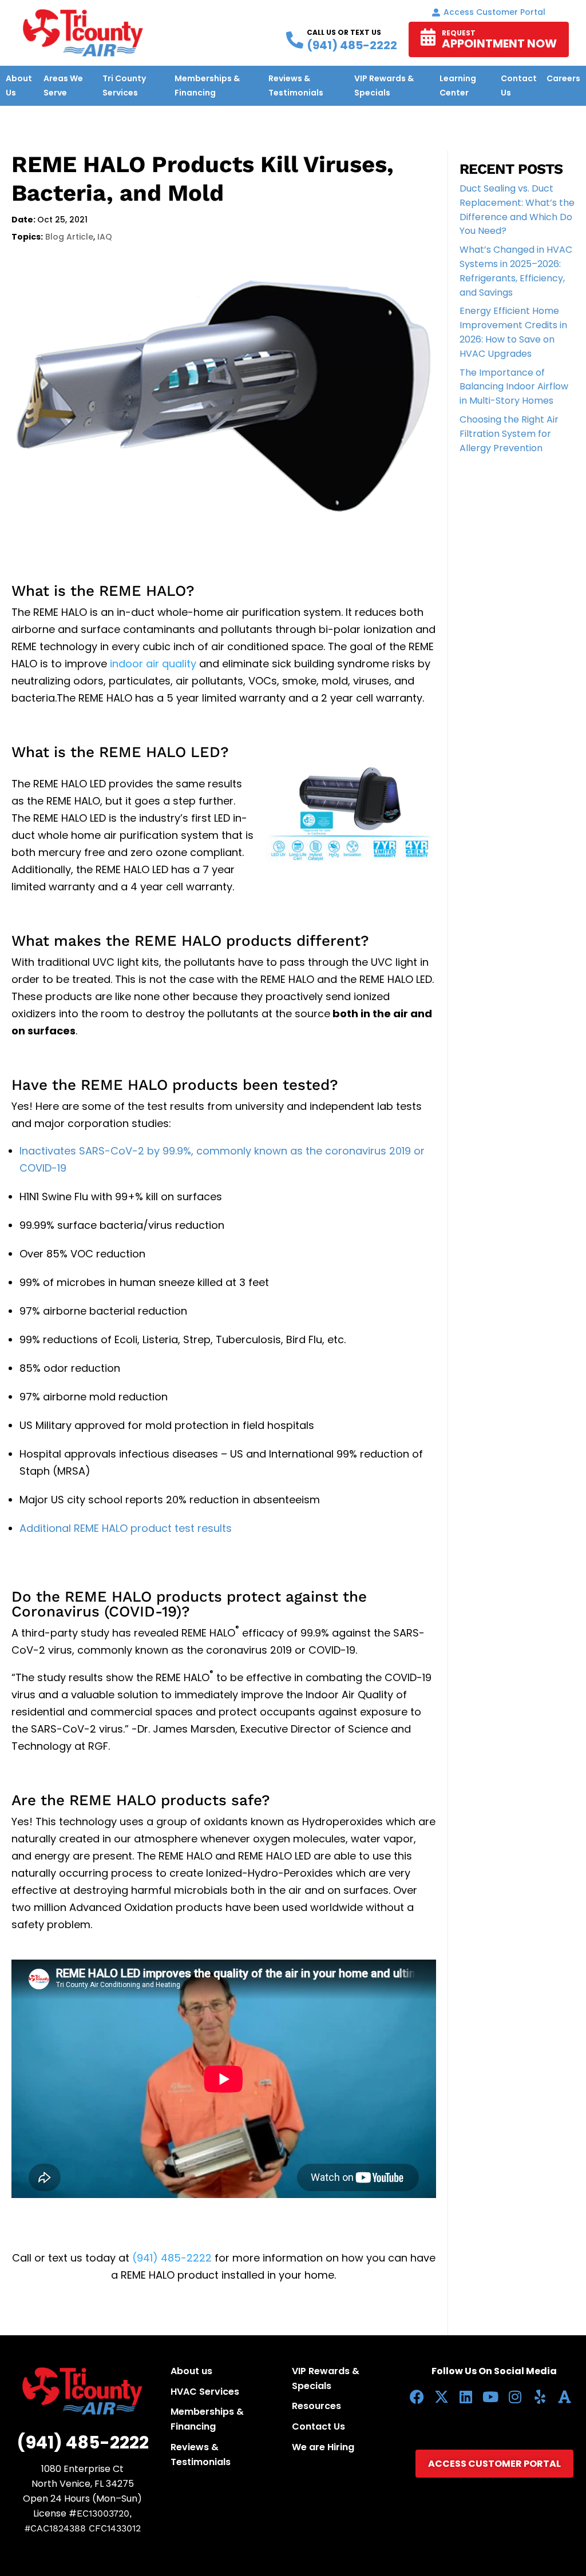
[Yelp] (540, 2397)
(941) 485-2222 (172, 2258)
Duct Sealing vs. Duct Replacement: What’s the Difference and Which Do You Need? (517, 210)
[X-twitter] (442, 2397)
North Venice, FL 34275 (83, 2484)
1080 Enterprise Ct (82, 2469)
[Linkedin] (466, 2397)
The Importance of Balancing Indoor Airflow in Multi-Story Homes (514, 387)
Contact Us (318, 2426)
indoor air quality (153, 664)
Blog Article (69, 237)
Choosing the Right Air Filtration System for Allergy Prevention (509, 434)
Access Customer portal (494, 12)
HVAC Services (205, 2392)
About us (191, 2371)
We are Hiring (323, 2447)
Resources (316, 2406)
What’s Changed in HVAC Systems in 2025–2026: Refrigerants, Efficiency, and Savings (516, 271)
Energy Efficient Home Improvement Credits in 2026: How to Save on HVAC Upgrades (513, 332)
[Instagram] (515, 2397)
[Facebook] (417, 2397)
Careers (563, 78)
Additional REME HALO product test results (126, 1528)
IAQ (105, 237)
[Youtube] (491, 2397)
